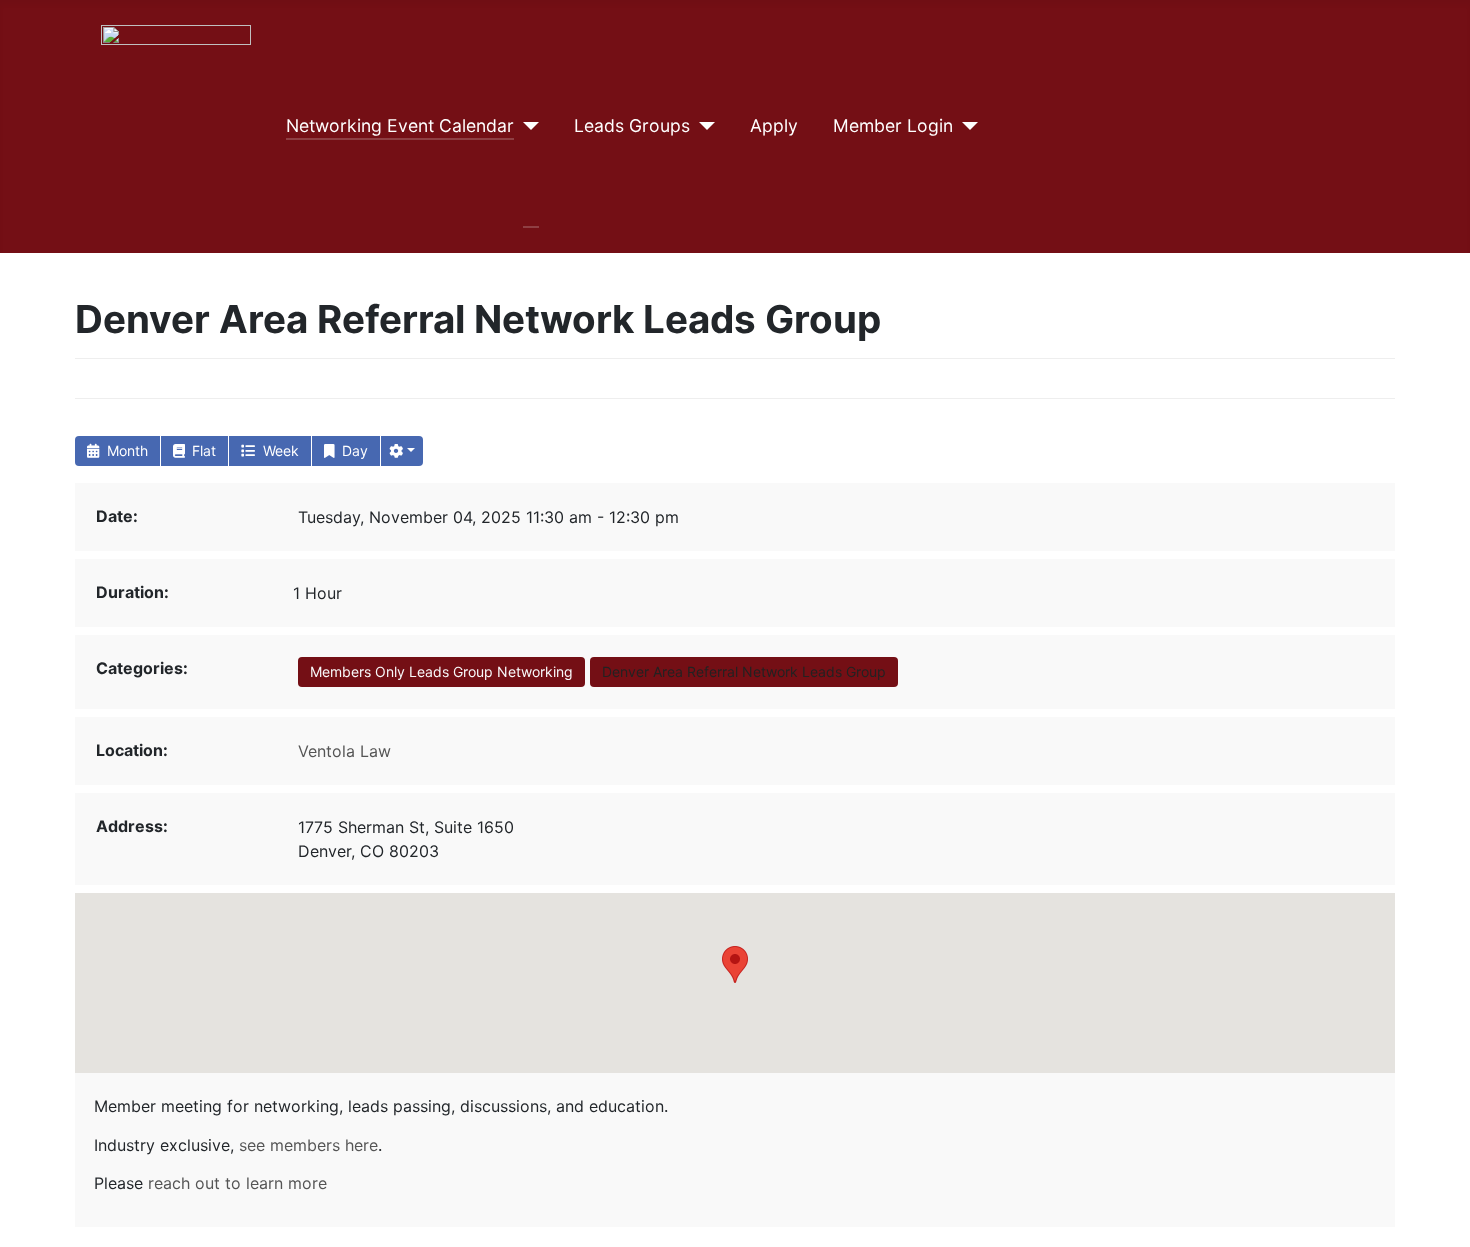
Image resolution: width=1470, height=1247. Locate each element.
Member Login (893, 125)
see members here (308, 1145)
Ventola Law (344, 751)
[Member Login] (965, 126)
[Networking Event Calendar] (526, 126)
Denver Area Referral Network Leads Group (744, 671)
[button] (402, 451)
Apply (774, 125)
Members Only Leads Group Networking (441, 671)
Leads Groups (632, 125)
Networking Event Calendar (400, 125)
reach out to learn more (237, 1183)
